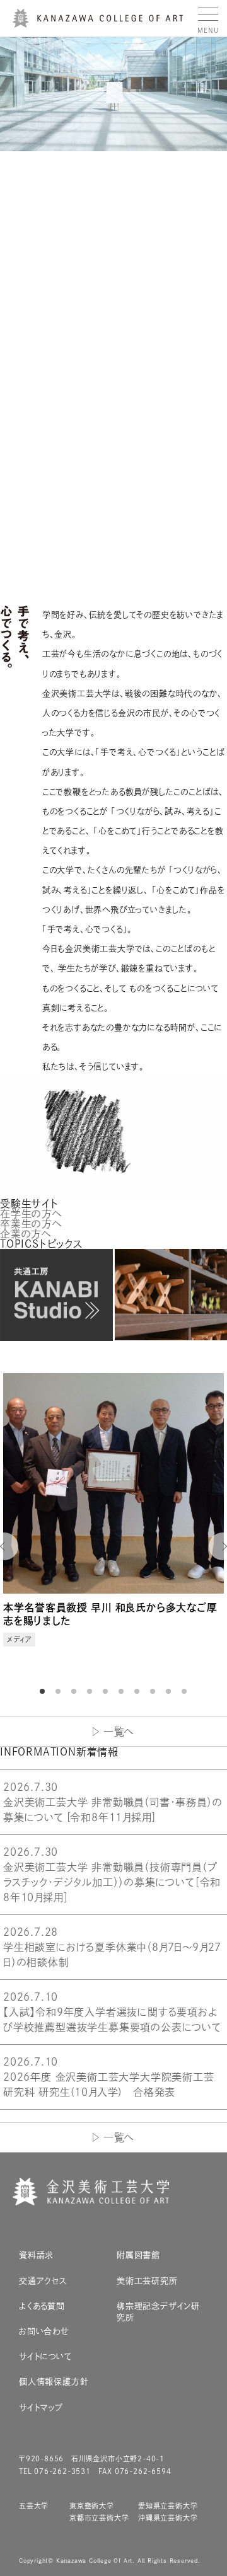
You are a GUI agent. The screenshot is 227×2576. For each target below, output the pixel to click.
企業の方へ (26, 1234)
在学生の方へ (31, 1214)
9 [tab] (170, 1691)
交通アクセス (43, 2281)
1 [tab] (44, 1691)
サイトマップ (41, 2407)
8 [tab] (154, 1691)
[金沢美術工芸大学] (98, 23)
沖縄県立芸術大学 (168, 2518)
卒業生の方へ (31, 1224)
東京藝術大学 (92, 2506)
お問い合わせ (44, 2331)
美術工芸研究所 (147, 2281)
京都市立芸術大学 (99, 2518)
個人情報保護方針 (54, 2382)
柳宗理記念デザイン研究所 (158, 2312)
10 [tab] (186, 1691)
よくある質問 (42, 2306)
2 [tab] (60, 1691)
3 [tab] (76, 1691)
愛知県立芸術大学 (168, 2506)
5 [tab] (107, 1691)
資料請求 (36, 2255)
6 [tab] (123, 1691)
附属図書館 (138, 2255)
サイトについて (45, 2356)
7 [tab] (139, 1691)
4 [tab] (91, 1691)
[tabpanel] (113, 1526)
